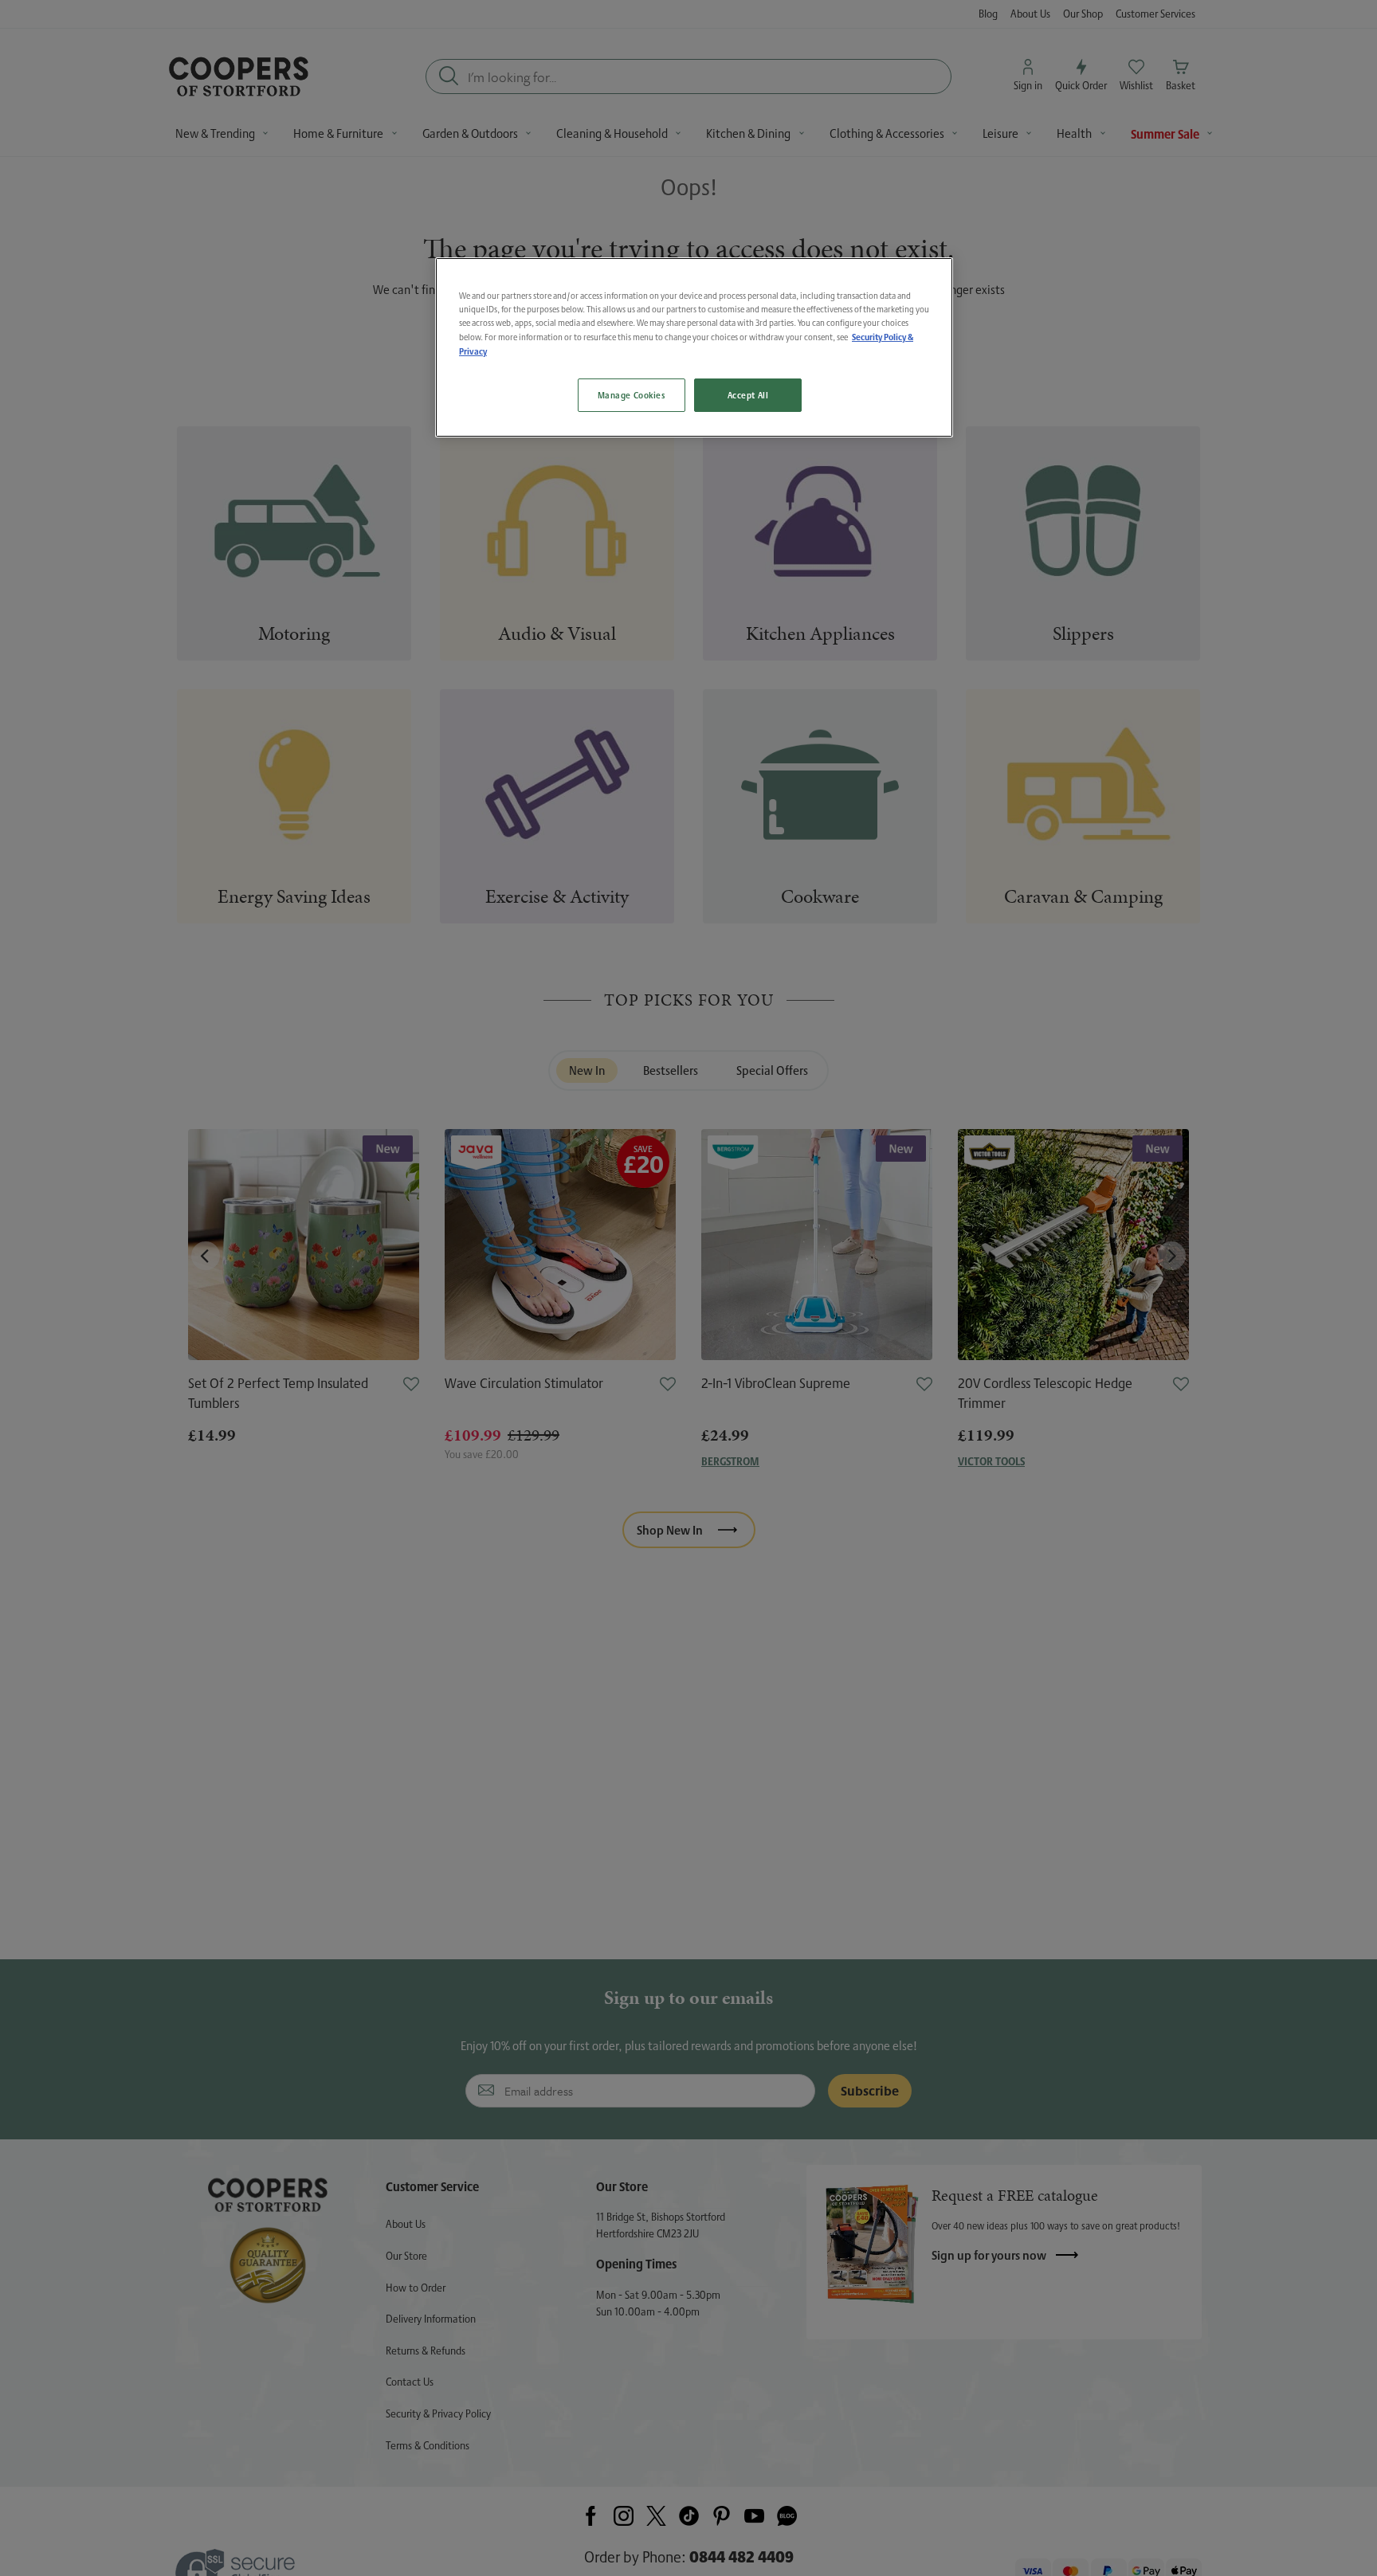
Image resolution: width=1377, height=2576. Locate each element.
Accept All (748, 396)
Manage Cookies (632, 396)
